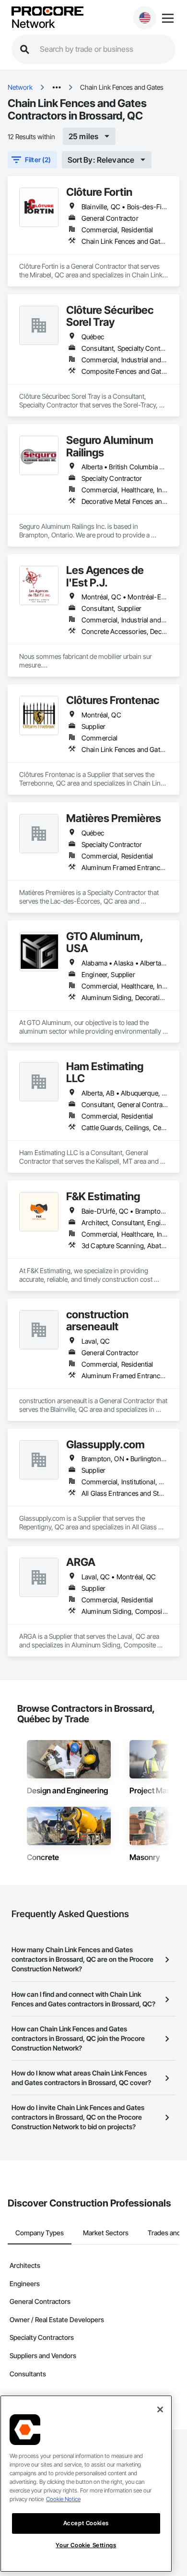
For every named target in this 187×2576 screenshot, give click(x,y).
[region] (86, 2484)
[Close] (160, 2409)
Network (33, 24)
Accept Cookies (86, 2523)
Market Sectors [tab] (106, 2233)
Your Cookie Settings (86, 2545)
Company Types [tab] (40, 2233)
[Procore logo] (47, 12)
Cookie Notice (63, 2499)
